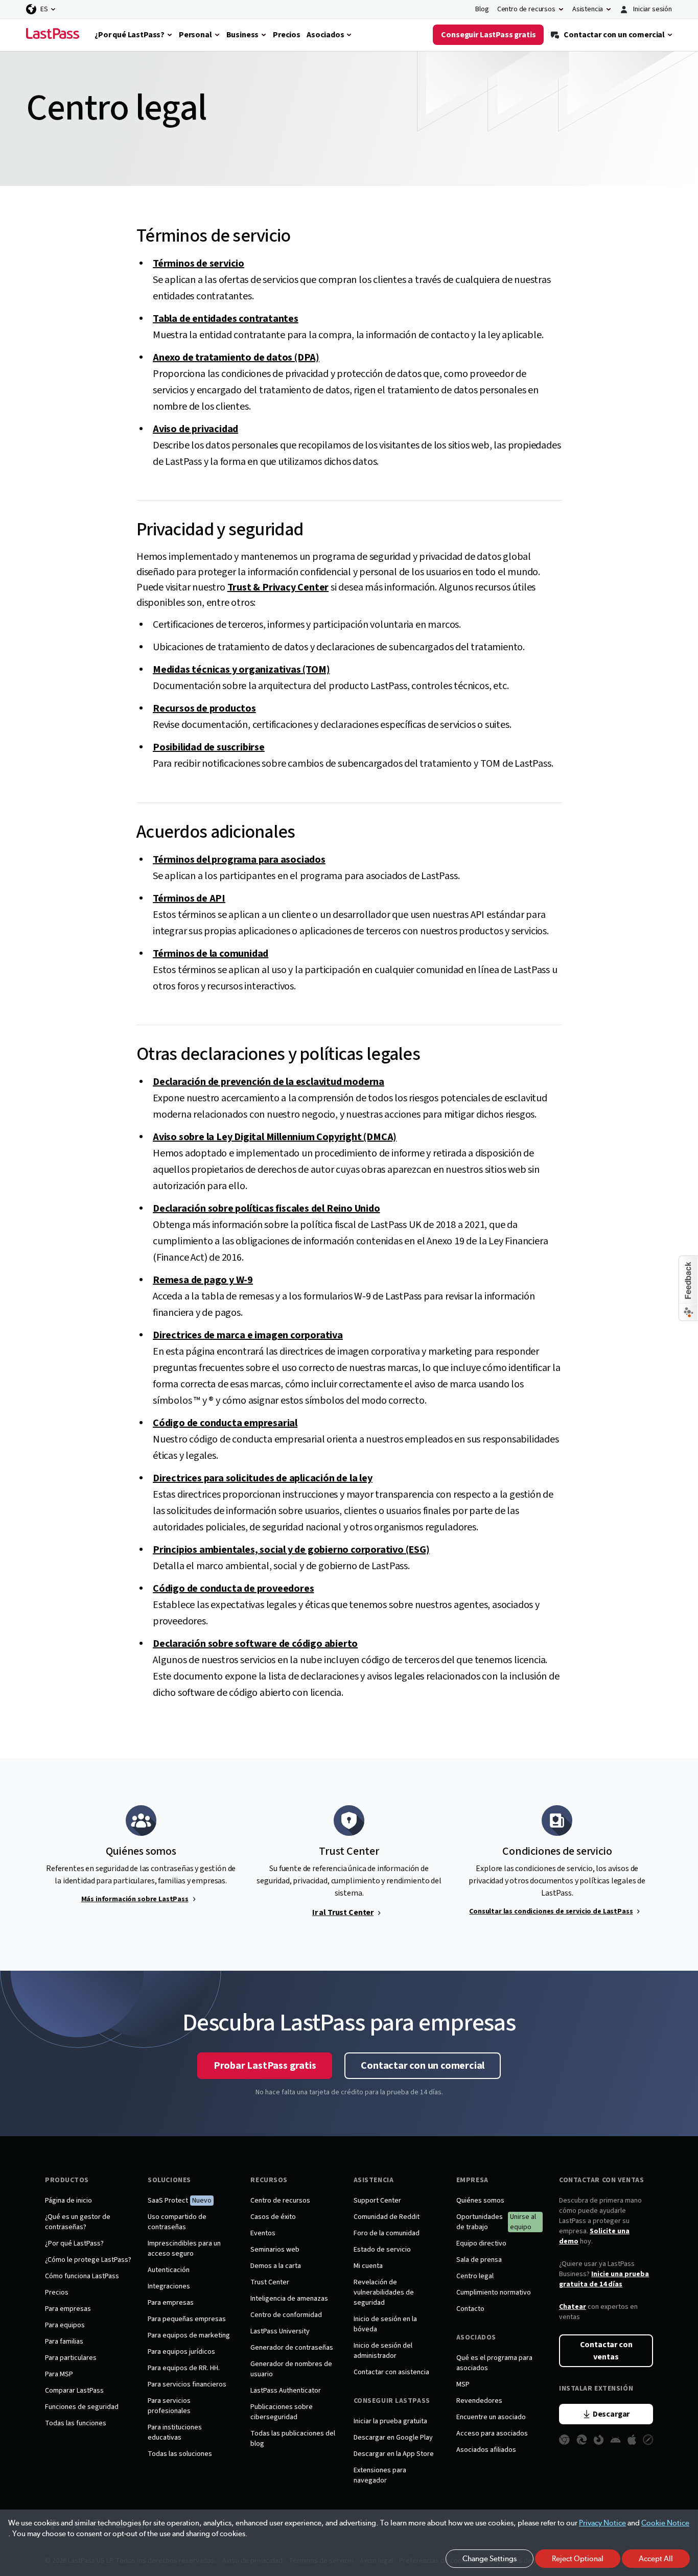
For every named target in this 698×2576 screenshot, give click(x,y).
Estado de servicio (382, 2250)
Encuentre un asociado (491, 2417)
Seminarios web (275, 2250)
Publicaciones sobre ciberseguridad (282, 2412)
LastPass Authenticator (286, 2391)
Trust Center (270, 2282)
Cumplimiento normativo (494, 2293)
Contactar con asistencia (391, 2372)
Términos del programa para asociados (239, 860)
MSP (463, 2384)
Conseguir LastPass (392, 2401)
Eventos (263, 2233)
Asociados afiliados (486, 2450)
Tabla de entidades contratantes (226, 319)
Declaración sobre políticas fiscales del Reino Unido (266, 1209)
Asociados (476, 2337)
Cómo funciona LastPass (82, 2276)
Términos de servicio (199, 264)
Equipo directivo (481, 2243)
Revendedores (479, 2401)
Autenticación (169, 2270)
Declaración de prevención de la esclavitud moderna (269, 1082)
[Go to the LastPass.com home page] (53, 35)
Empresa (472, 2180)
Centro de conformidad (286, 2315)
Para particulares (71, 2358)
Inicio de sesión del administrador (383, 2351)
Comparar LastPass (74, 2391)
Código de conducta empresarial (225, 1423)
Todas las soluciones (180, 2454)
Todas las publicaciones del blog (293, 2439)
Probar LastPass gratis (265, 2066)
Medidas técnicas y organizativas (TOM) (241, 670)
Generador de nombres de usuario (291, 2369)
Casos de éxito (273, 2217)
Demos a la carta (276, 2266)
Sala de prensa (479, 2260)
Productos (67, 2180)
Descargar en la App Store (394, 2454)
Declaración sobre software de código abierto (255, 1644)
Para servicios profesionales (169, 2406)
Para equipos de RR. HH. (184, 2368)
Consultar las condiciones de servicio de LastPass (551, 1911)
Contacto (470, 2309)
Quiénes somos (480, 2201)
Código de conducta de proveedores (233, 1589)
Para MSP (59, 2374)
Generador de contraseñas (292, 2348)
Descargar (611, 2414)
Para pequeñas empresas (187, 2319)
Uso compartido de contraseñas (177, 2222)
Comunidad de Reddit (387, 2217)
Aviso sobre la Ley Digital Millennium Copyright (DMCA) (275, 1137)
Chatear (573, 2307)
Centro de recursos (280, 2201)
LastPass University (280, 2331)
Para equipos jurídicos (181, 2352)
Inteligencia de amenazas (289, 2299)
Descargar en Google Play (393, 2438)
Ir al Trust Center (343, 1912)
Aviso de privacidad (195, 429)
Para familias (64, 2342)
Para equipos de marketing (189, 2335)
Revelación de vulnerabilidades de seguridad (384, 2293)
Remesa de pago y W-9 (203, 1280)
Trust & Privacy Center (278, 587)
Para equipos (65, 2325)
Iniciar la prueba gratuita (390, 2421)
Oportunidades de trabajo (480, 2222)
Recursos (269, 2180)
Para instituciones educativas (175, 2432)
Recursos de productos (204, 708)
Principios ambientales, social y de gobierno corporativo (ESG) (291, 1550)
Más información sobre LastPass (135, 1899)
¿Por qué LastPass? (74, 2243)
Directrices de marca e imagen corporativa (248, 1335)
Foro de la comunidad (387, 2233)
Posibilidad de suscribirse (209, 747)
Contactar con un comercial (423, 2066)
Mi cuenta (368, 2266)
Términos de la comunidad (211, 954)
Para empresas (68, 2309)
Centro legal (475, 2276)
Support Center (377, 2201)
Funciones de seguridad (82, 2407)
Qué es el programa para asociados (494, 2363)
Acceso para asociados (492, 2433)
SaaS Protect (168, 2201)
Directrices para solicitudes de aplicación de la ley (263, 1478)
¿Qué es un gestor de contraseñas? (78, 2222)
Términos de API (189, 899)
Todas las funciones (76, 2423)
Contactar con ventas (601, 2180)
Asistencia (374, 2180)
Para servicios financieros (187, 2384)
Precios (57, 2293)
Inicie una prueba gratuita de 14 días (604, 2279)
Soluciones (169, 2180)
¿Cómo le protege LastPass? (88, 2260)
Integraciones (169, 2286)
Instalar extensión (596, 2389)
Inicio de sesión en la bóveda (385, 2324)
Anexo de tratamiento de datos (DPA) (236, 358)
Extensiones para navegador (380, 2475)
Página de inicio (68, 2201)
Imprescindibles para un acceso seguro (184, 2249)
